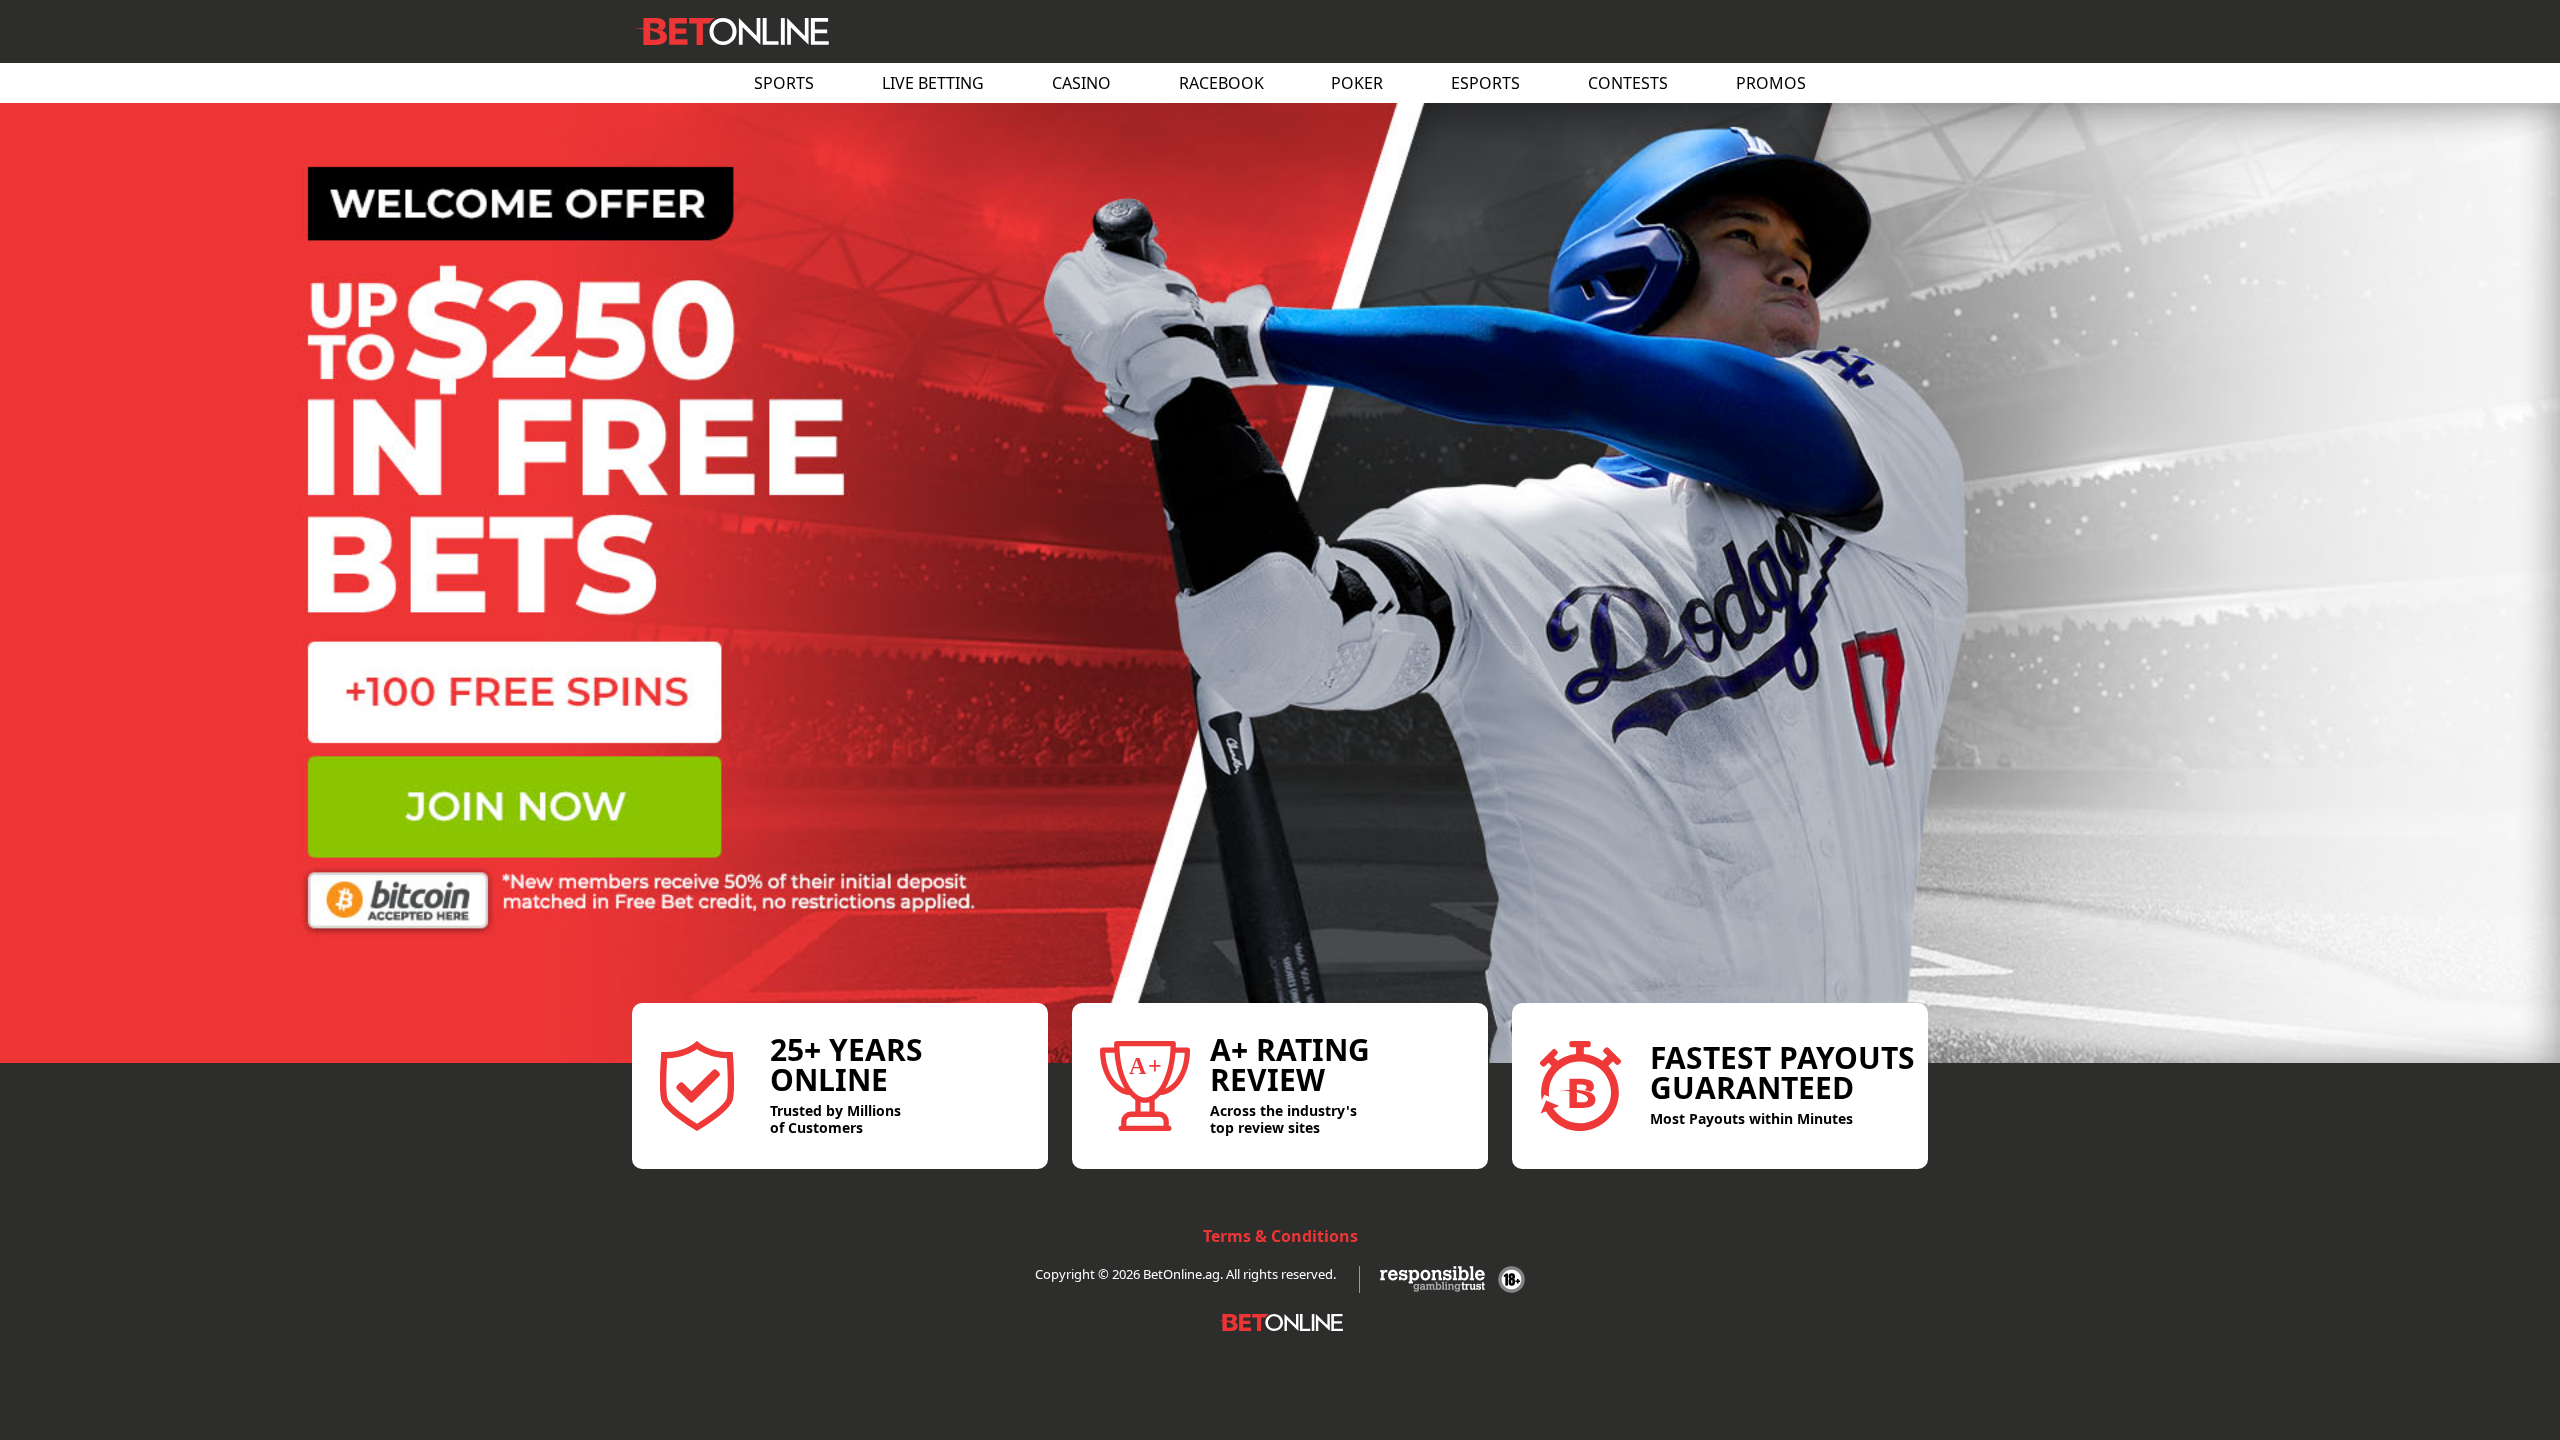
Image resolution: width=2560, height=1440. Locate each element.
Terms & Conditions (1280, 1236)
